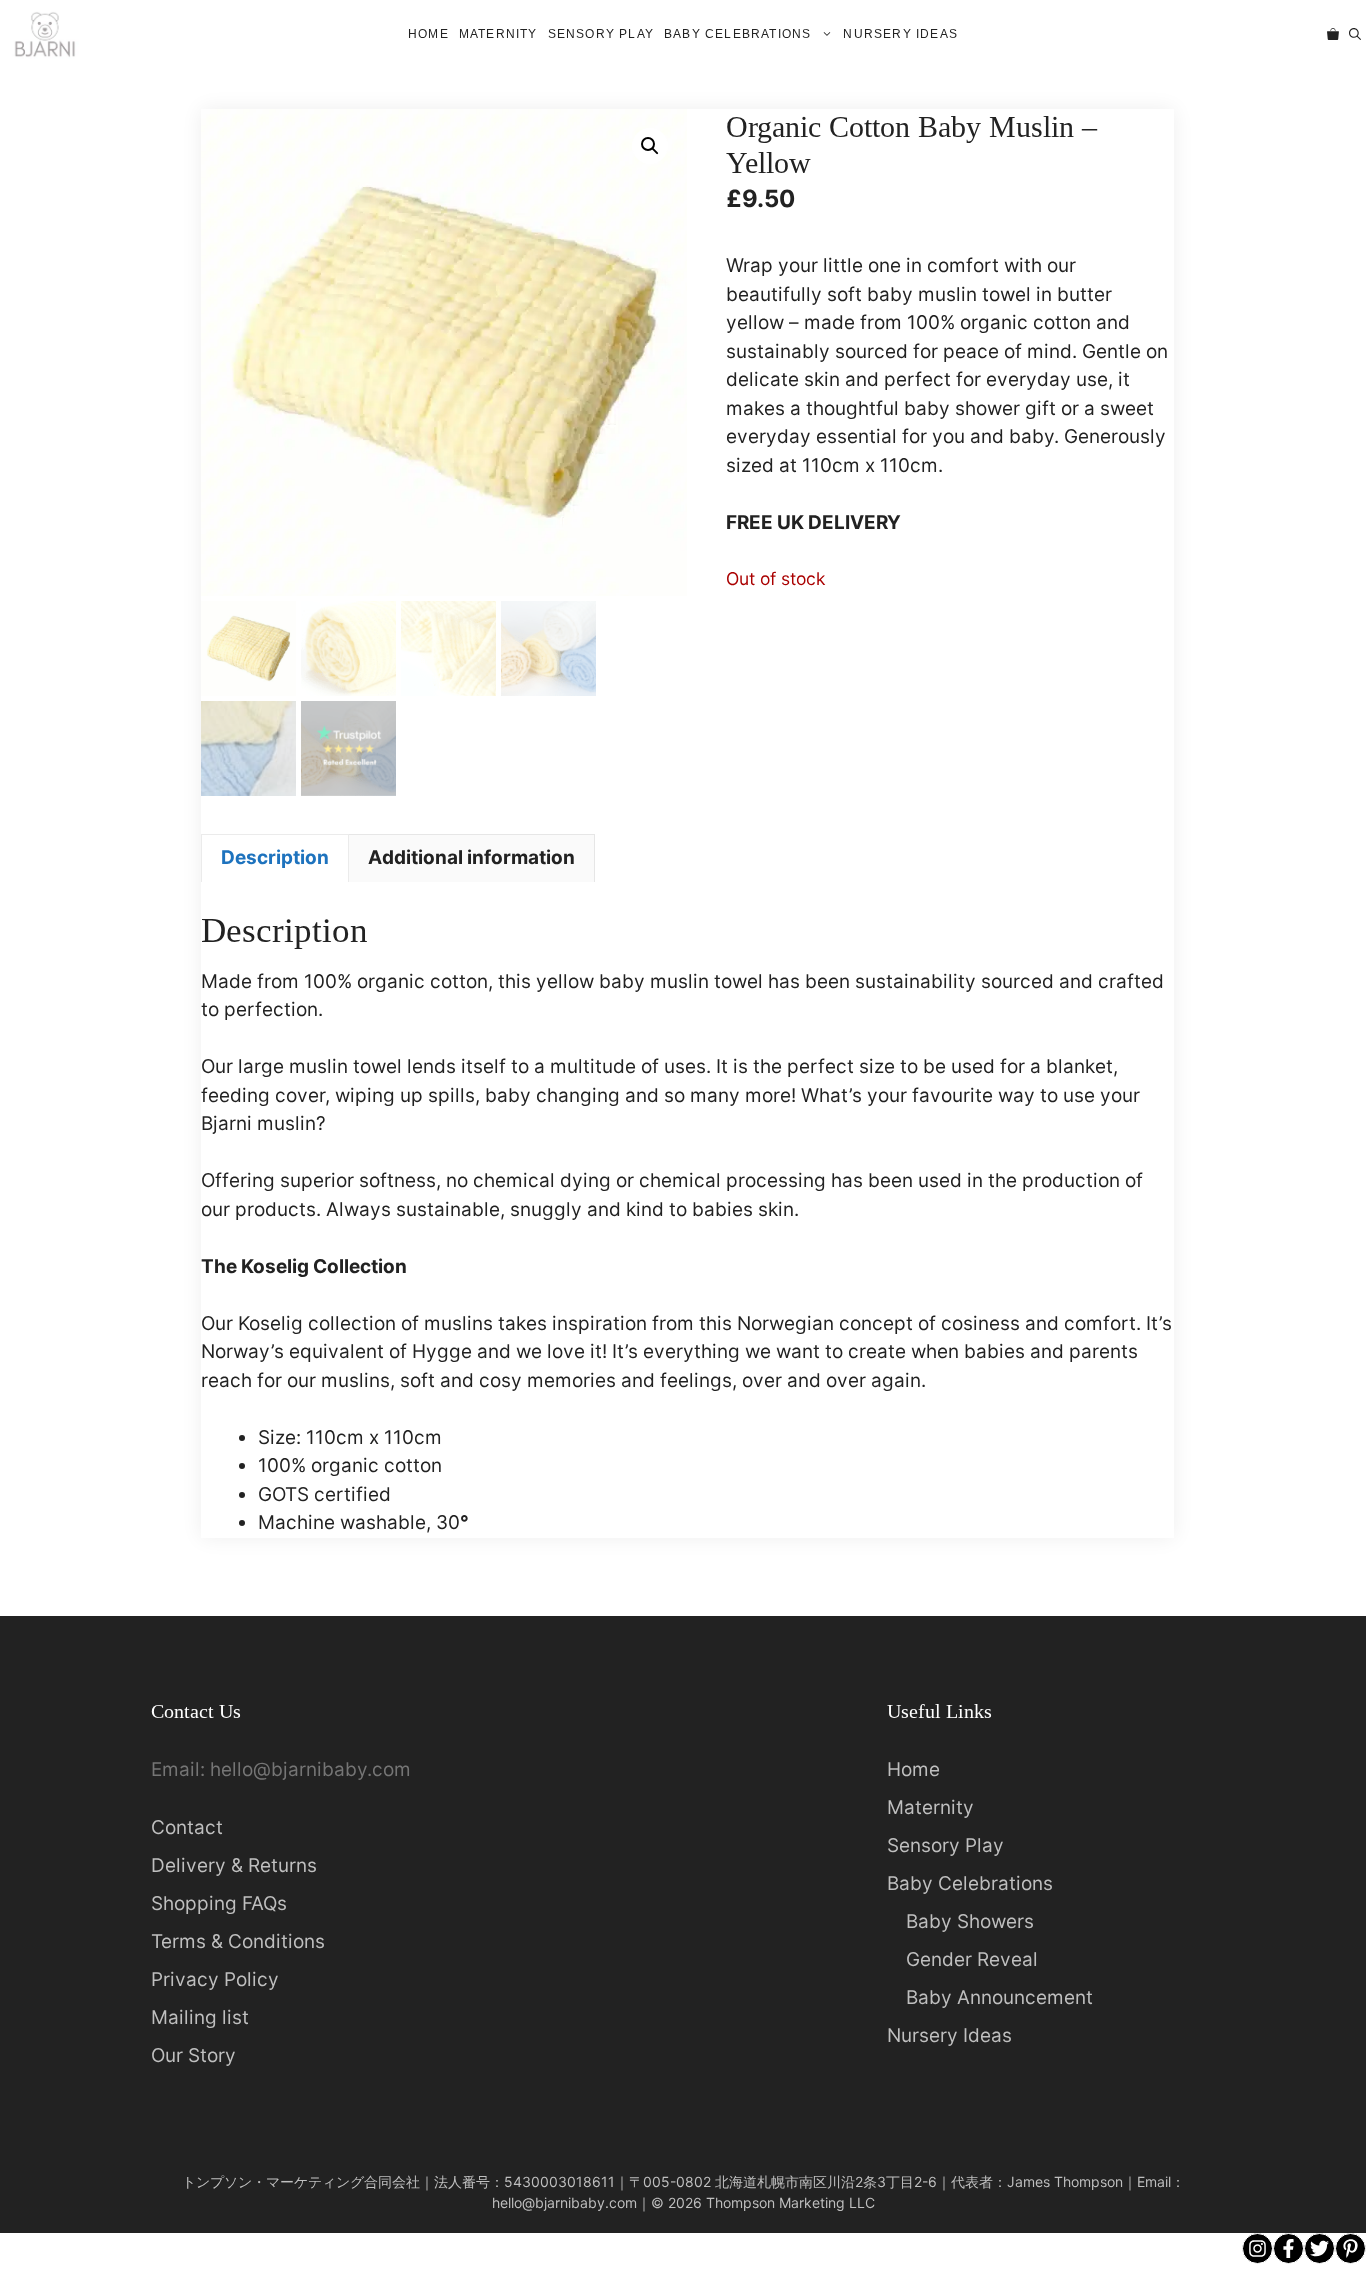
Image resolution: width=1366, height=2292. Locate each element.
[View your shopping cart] (1333, 34)
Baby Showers (970, 1921)
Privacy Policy (215, 1979)
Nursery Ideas (900, 34)
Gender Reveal (972, 1959)
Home (428, 34)
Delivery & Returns (234, 1865)
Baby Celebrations (737, 34)
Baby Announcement (999, 1997)
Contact (187, 1827)
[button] (1355, 34)
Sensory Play (601, 34)
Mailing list (200, 2017)
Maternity (498, 34)
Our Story (193, 2055)
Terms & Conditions (238, 1941)
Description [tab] (275, 857)
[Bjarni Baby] (44, 34)
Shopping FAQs (219, 1903)
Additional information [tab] (471, 857)
